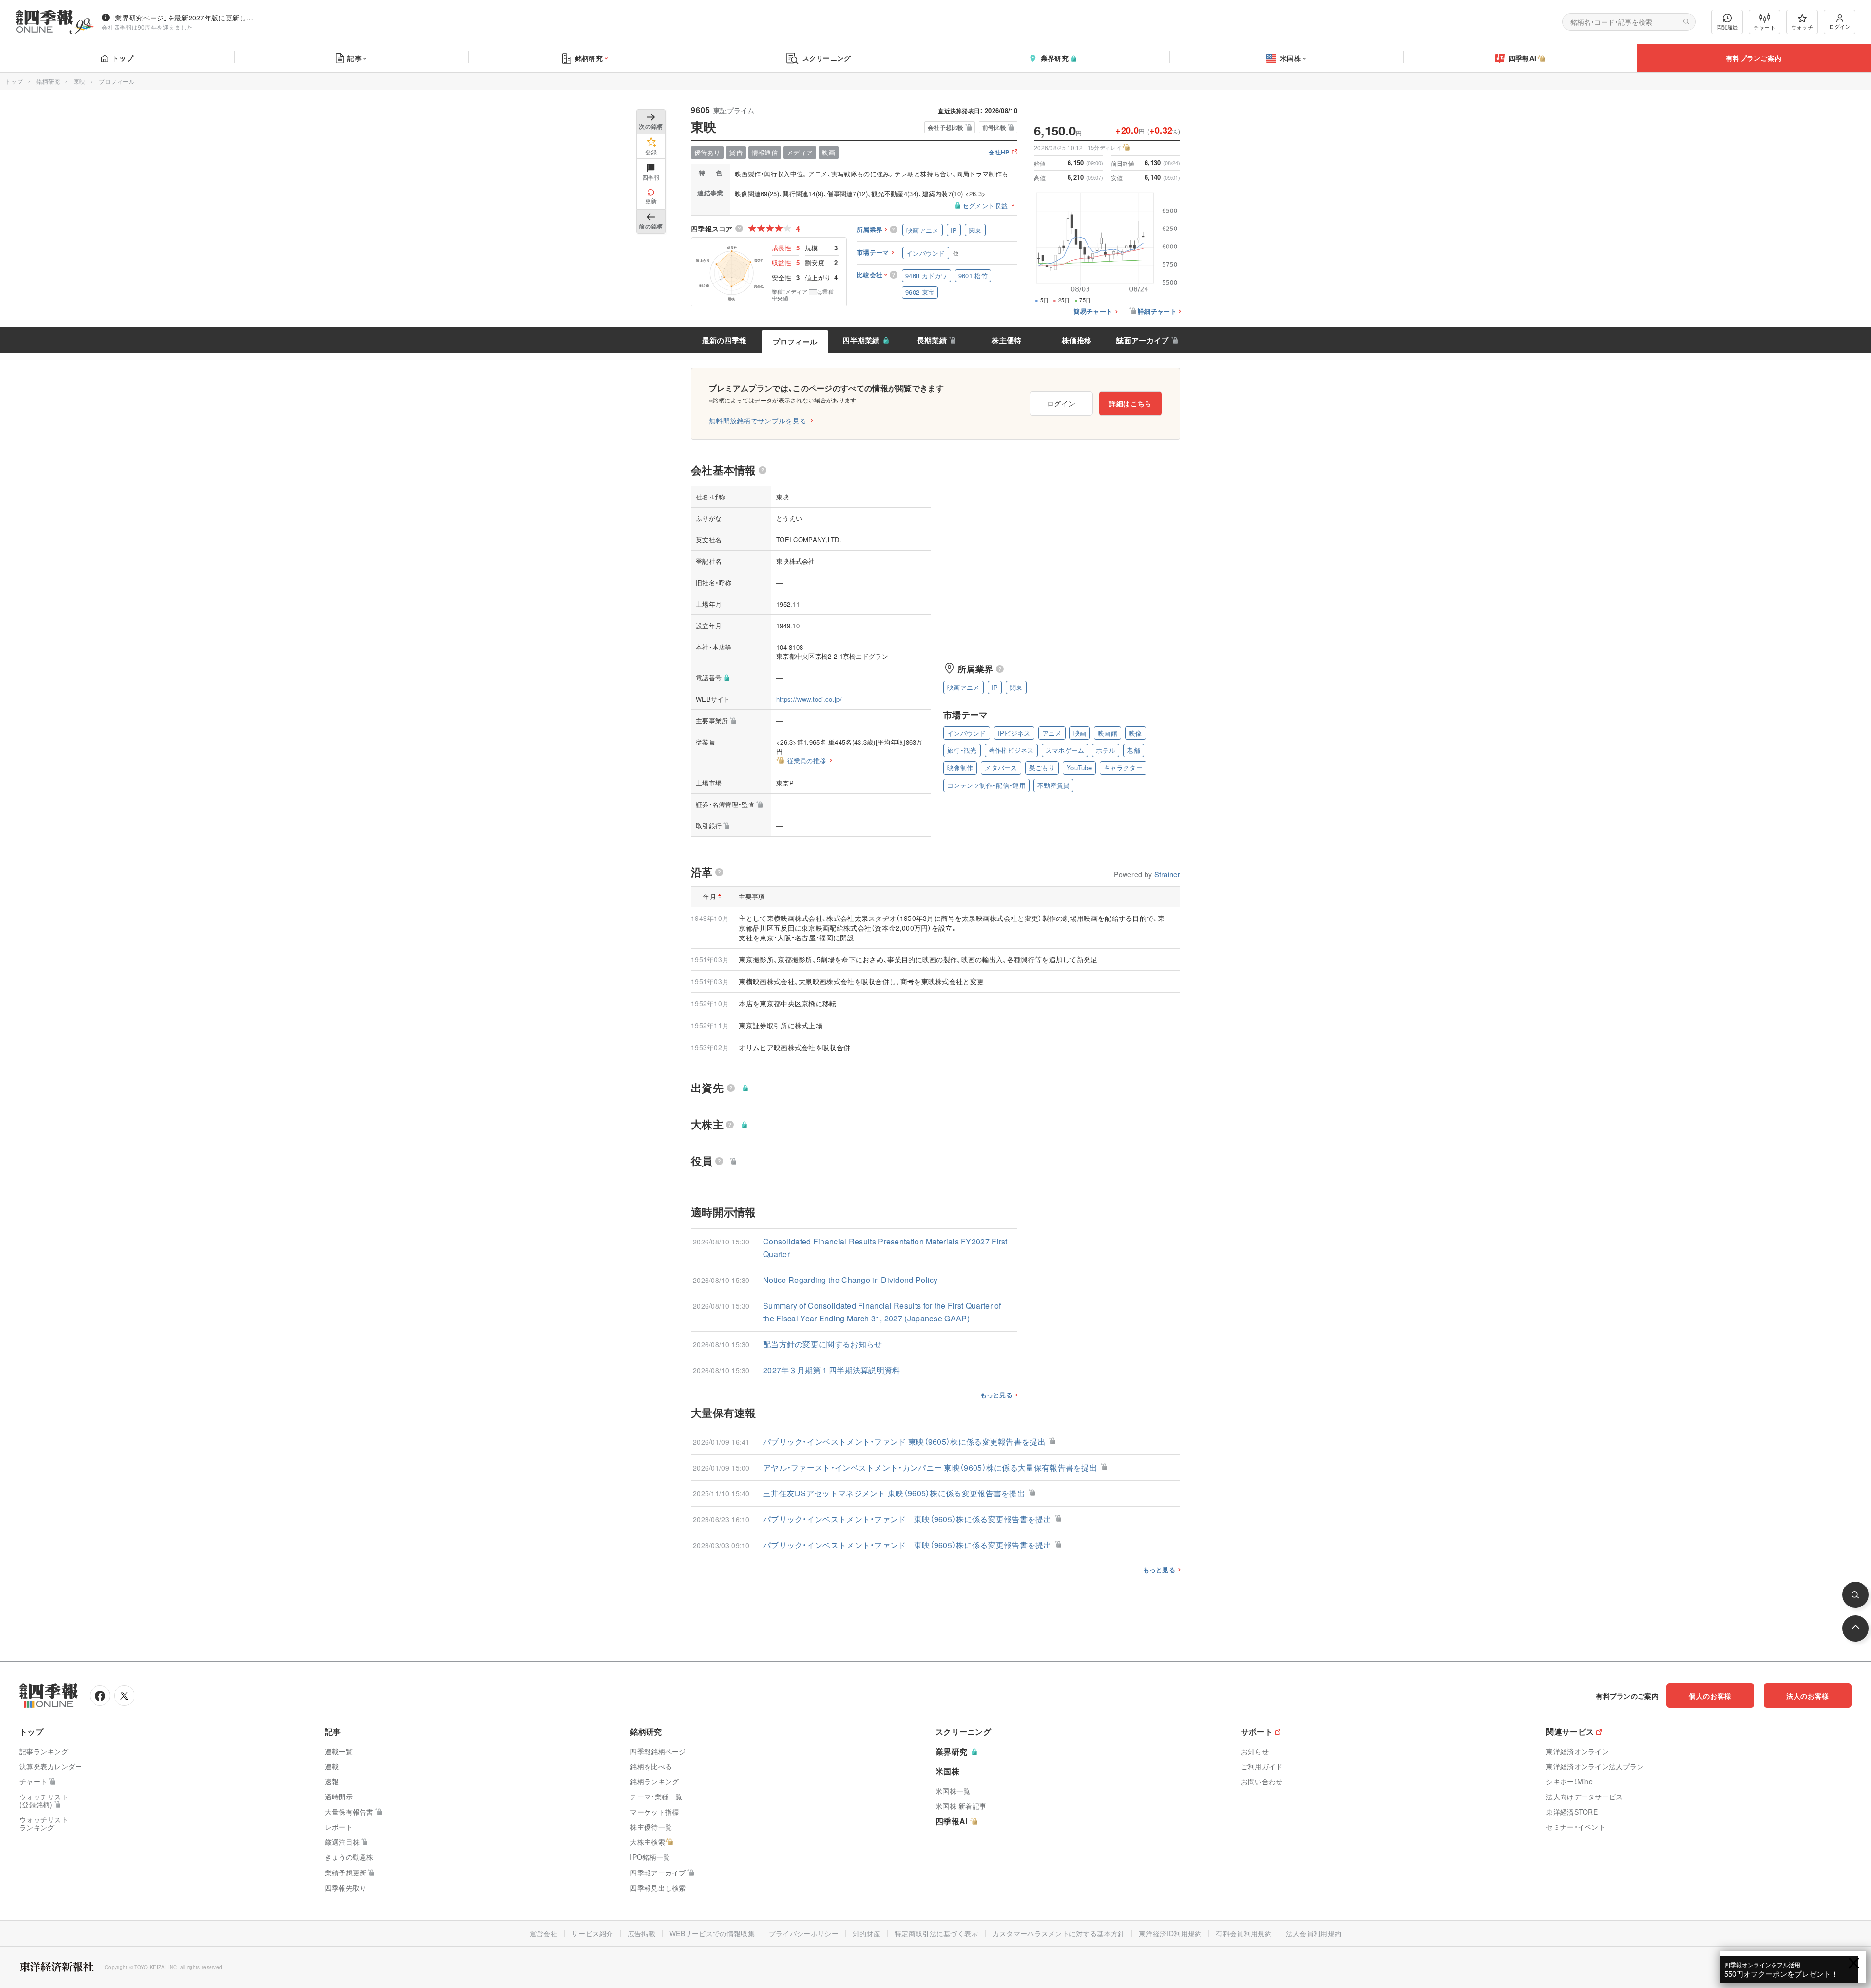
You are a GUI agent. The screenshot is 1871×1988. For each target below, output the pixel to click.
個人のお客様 (1710, 1696)
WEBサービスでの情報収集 (712, 1933)
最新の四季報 (725, 340)
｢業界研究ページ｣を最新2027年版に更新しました (185, 18)
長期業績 (932, 340)
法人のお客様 (1808, 1696)
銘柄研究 (589, 58)
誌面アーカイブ (1142, 340)
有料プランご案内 (1754, 58)
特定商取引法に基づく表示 (936, 1933)
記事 (354, 58)
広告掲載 (641, 1933)
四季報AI (1523, 58)
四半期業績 (861, 340)
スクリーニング (827, 58)
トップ (123, 58)
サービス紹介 (592, 1933)
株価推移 (1077, 340)
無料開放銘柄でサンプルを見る (758, 421)
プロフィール (795, 342)
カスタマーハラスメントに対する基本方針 (1059, 1933)
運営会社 (544, 1933)
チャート (1765, 27)
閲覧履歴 (1727, 27)
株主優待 (1006, 340)
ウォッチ (1802, 27)
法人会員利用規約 (1314, 1933)
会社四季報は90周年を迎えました (147, 27)
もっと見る (997, 1395)
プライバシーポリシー (804, 1933)
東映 (80, 81)
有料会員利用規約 (1243, 1933)
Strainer (1167, 874)
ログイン (1840, 26)
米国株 (1290, 58)
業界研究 (1055, 58)
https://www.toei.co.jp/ (809, 699)
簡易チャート (1093, 312)
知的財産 (867, 1933)
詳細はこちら (1130, 403)
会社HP (999, 153)
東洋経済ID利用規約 (1170, 1933)
